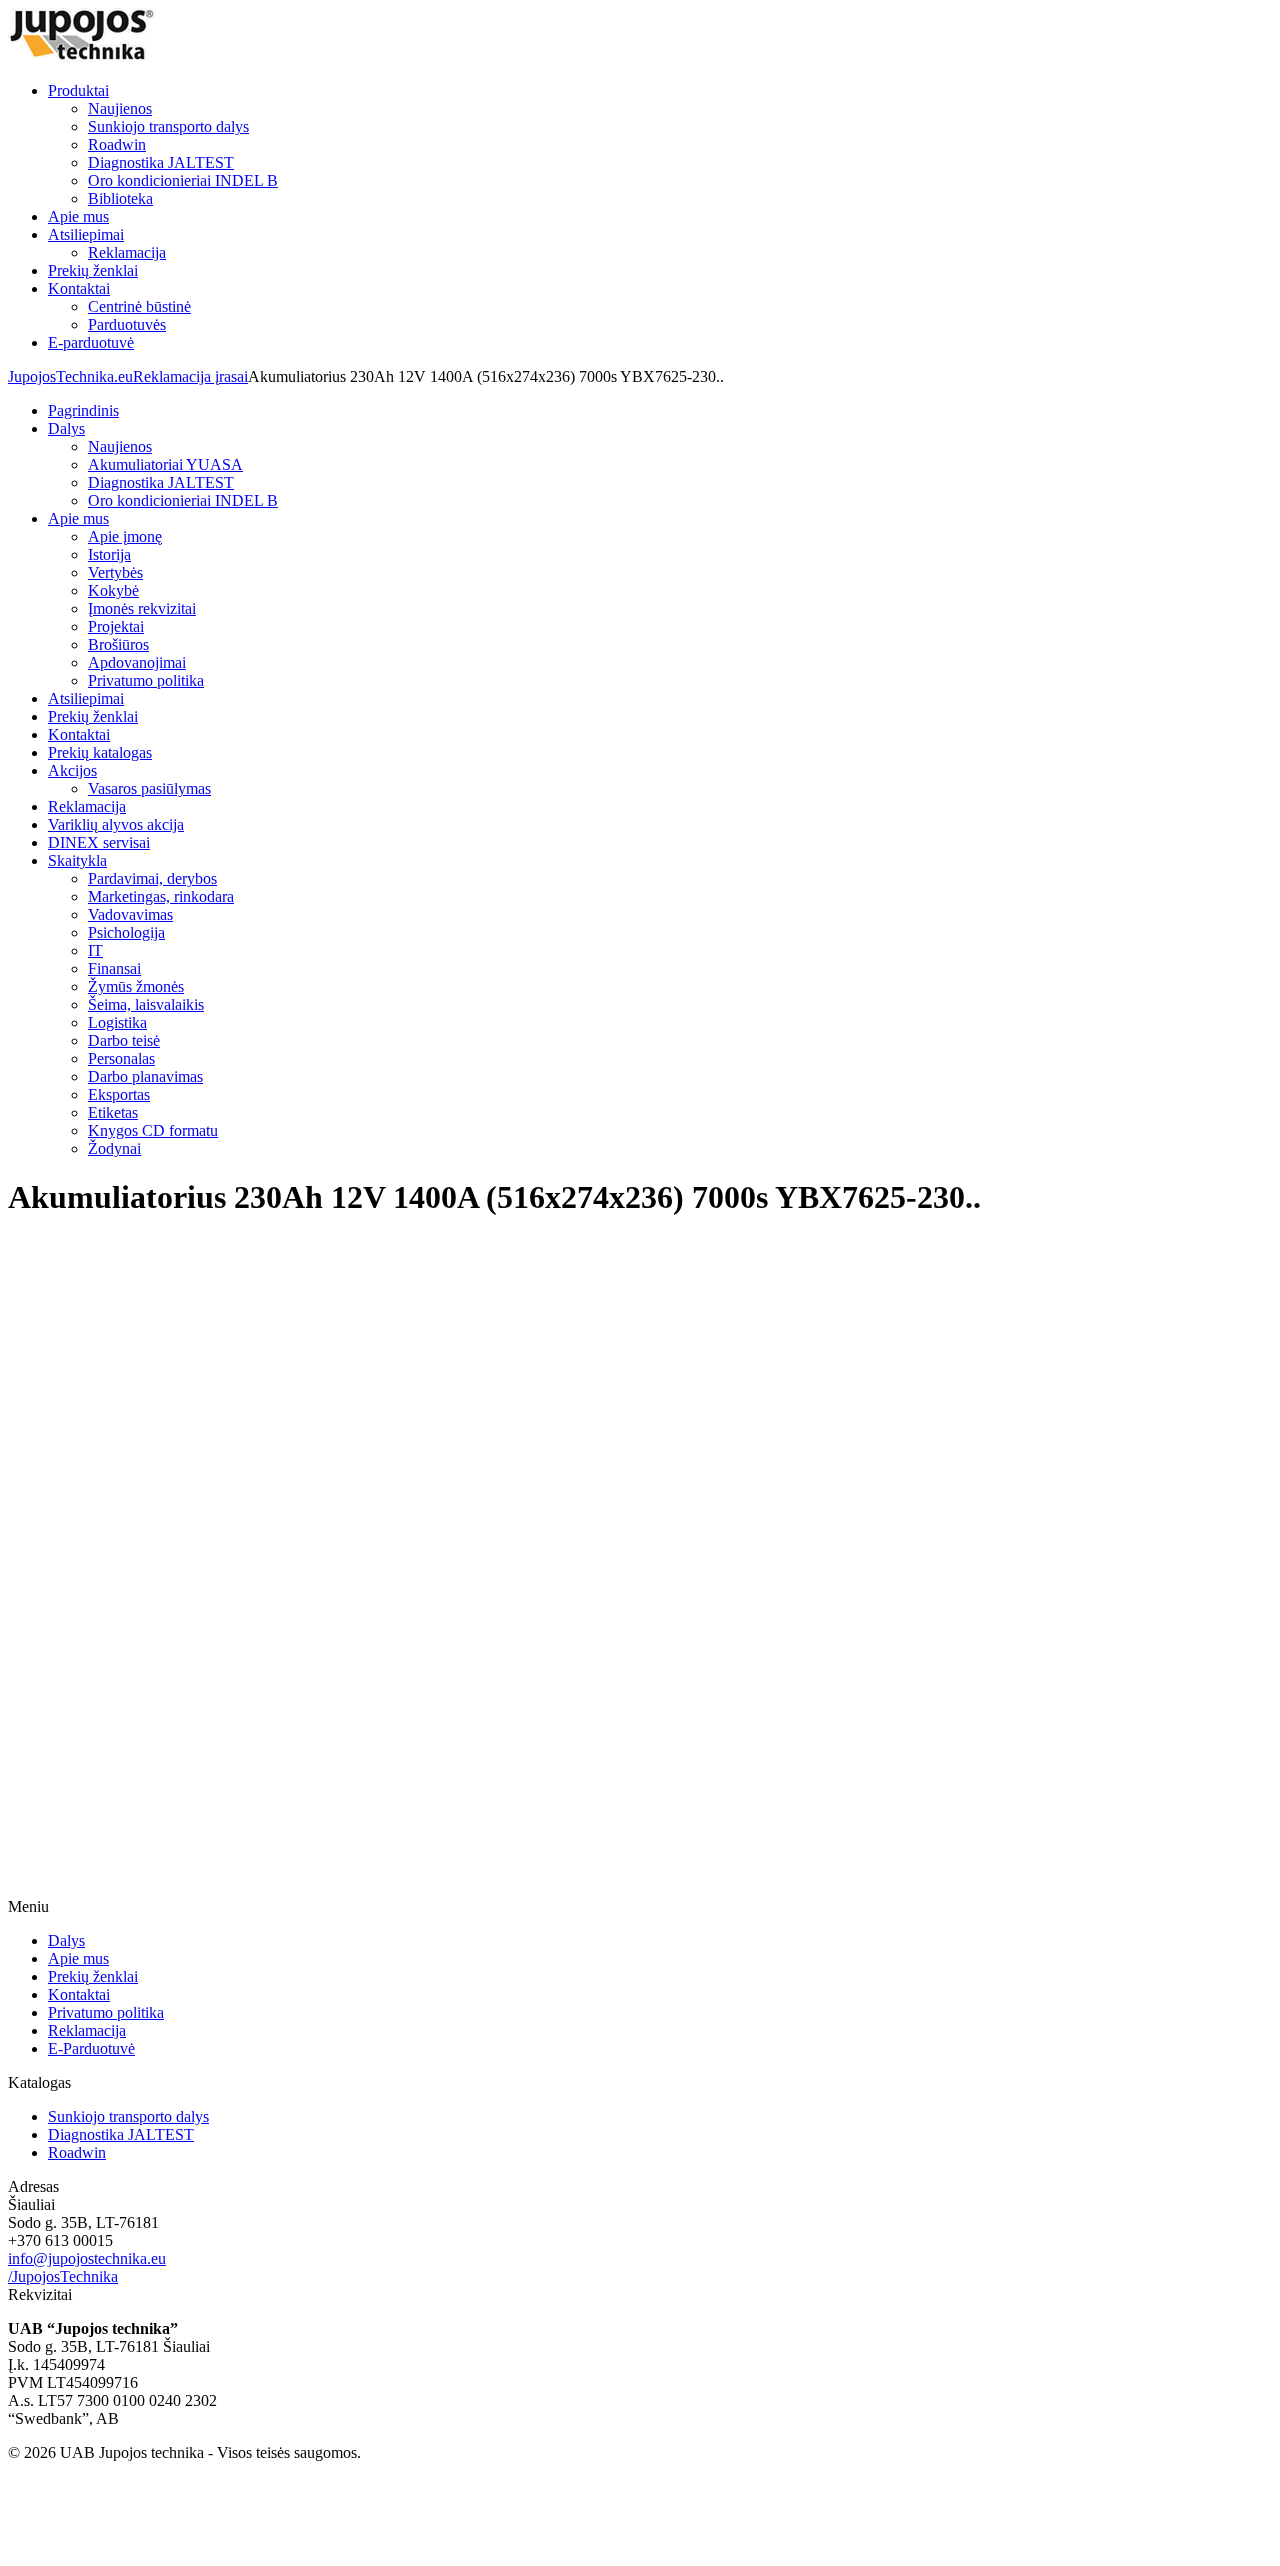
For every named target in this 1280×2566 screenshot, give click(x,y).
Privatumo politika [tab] (146, 680)
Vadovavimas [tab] (130, 914)
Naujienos (120, 108)
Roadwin (117, 144)
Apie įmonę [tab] (125, 536)
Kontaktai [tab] (79, 734)
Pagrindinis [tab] (83, 410)
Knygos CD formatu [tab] (153, 1130)
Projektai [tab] (116, 626)
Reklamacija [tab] (87, 806)
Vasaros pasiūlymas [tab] (149, 788)
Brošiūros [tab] (118, 644)
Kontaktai (79, 288)
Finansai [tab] (114, 968)
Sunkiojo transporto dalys (168, 126)
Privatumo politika (106, 2012)
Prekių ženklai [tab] (93, 716)
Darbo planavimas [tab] (145, 1076)
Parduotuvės (127, 324)
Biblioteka (120, 198)
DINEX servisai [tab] (99, 842)
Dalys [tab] (66, 428)
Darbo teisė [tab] (124, 1040)
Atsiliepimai (86, 234)
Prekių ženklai (93, 270)
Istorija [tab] (109, 554)
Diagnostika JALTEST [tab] (161, 482)
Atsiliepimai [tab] (86, 698)
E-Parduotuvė (91, 2048)
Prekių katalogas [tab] (100, 752)
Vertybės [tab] (115, 572)
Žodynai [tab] (114, 1148)
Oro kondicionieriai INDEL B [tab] (183, 500)
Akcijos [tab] (72, 770)
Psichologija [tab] (126, 932)
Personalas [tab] (121, 1058)
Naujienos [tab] (120, 446)
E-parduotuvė (91, 342)
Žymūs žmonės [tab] (136, 986)
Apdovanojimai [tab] (137, 662)
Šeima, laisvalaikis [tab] (146, 1004)
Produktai (78, 90)
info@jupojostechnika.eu (87, 2258)
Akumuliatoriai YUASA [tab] (165, 464)
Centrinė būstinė (139, 306)
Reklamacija (127, 252)
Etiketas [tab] (113, 1112)
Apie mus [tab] (78, 518)
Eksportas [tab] (119, 1094)
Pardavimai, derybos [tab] (152, 878)
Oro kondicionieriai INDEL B (183, 180)
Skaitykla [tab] (77, 860)
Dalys (66, 1940)
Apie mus (78, 216)
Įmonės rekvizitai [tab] (142, 608)
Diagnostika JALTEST (161, 162)
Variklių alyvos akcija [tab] (116, 824)
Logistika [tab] (117, 1022)
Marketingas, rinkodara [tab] (161, 896)
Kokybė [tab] (113, 590)
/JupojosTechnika (63, 2276)
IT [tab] (95, 950)
